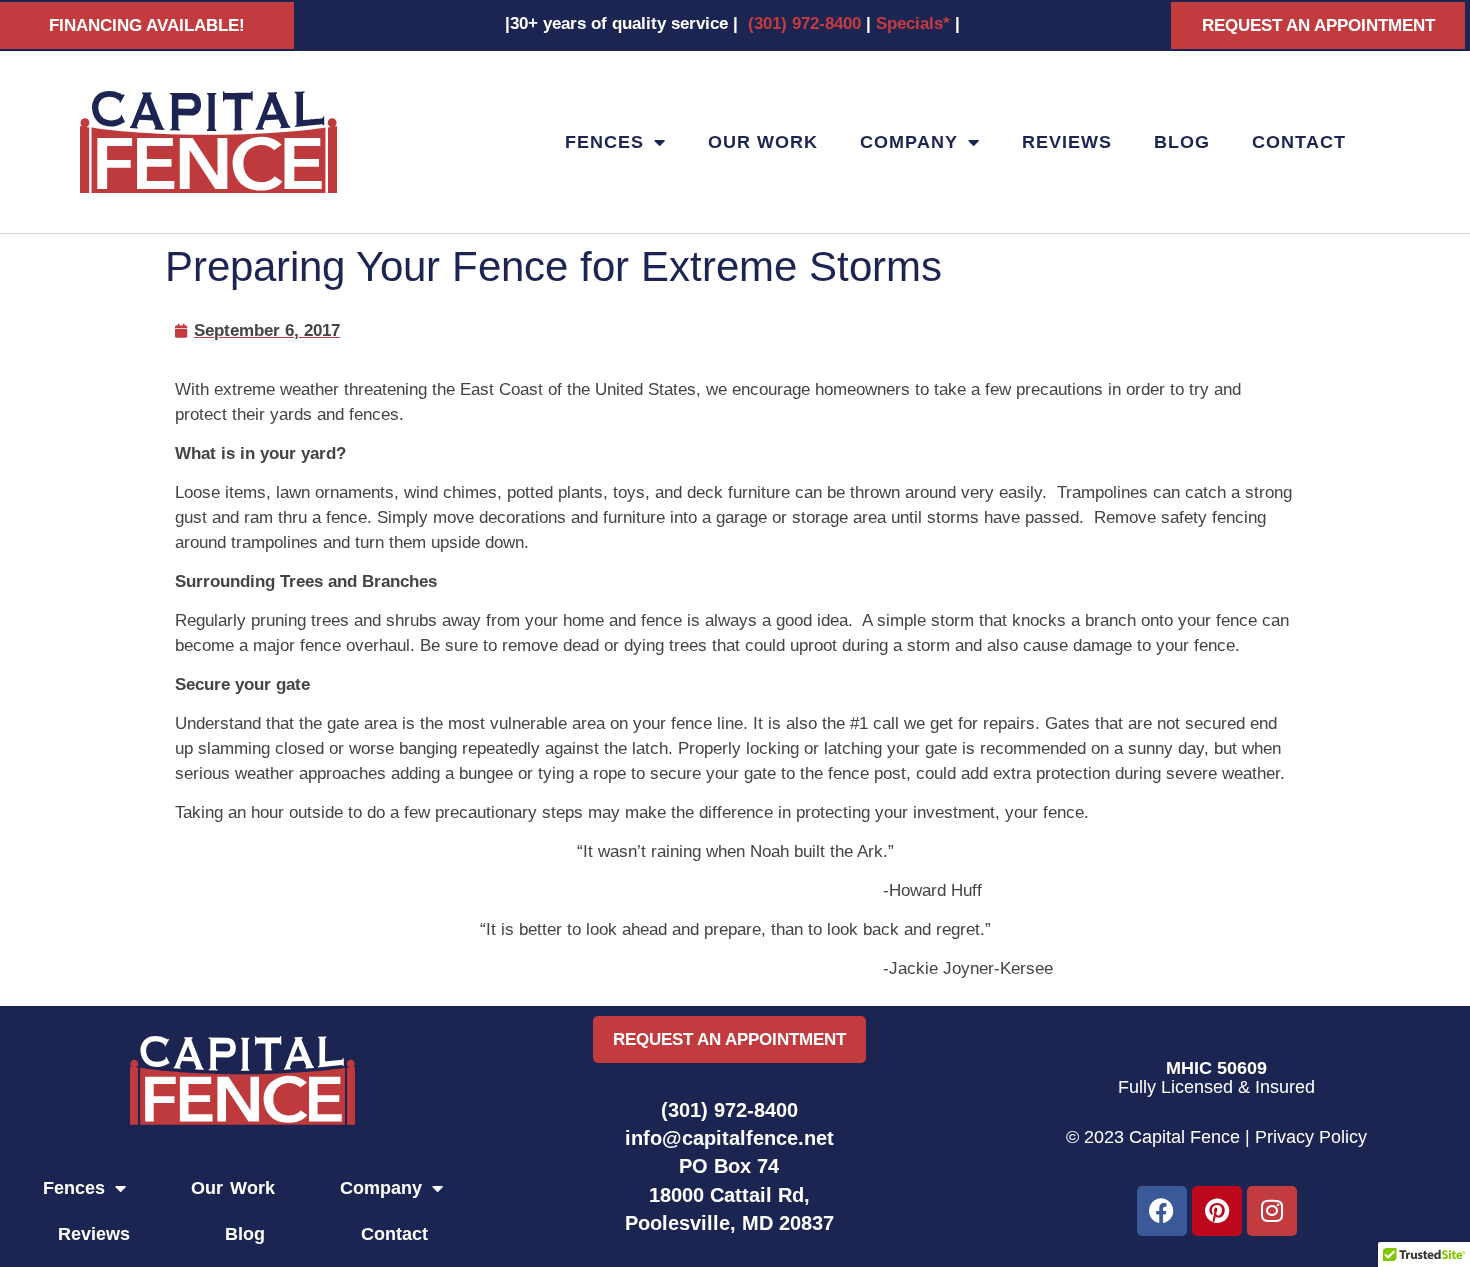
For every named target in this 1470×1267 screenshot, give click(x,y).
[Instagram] (1272, 1211)
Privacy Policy (1311, 1137)
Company (909, 142)
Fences (604, 142)
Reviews (1067, 142)
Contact (1299, 142)
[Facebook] (1162, 1211)
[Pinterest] (1217, 1211)
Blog (1182, 142)
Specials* (913, 23)
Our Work (763, 142)
